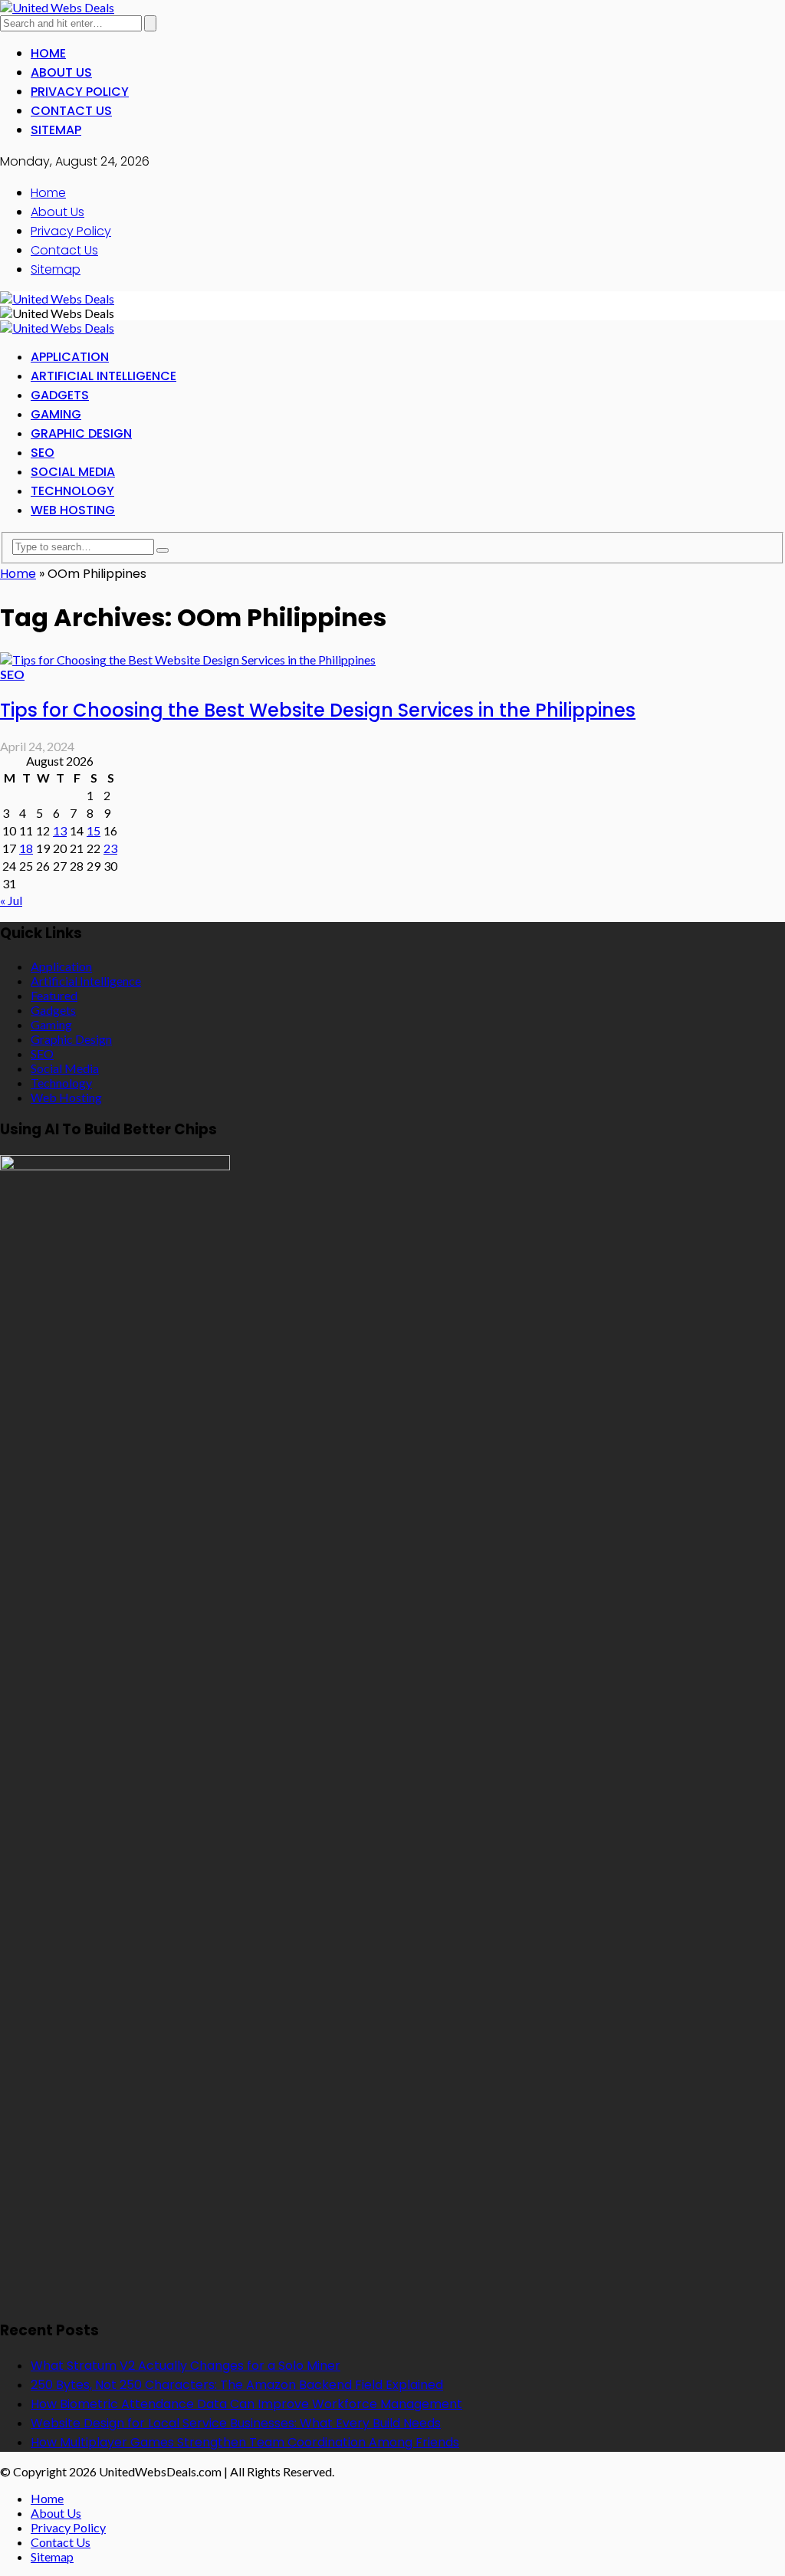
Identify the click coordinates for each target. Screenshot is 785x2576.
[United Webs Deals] (57, 7)
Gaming (56, 414)
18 (26, 848)
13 (60, 830)
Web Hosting (73, 510)
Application (70, 357)
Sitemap (56, 130)
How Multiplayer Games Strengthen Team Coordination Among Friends (245, 2442)
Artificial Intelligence (103, 376)
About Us (61, 72)
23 (110, 848)
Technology (72, 491)
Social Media (73, 472)
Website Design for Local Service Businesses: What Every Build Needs (236, 2423)
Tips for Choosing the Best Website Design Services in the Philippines (318, 710)
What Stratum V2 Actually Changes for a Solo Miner (186, 2366)
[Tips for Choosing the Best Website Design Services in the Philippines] (188, 660)
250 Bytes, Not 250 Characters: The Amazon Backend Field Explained (237, 2385)
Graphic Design (81, 433)
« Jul (11, 900)
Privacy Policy (80, 92)
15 (94, 830)
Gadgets (60, 395)
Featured (54, 995)
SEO (43, 453)
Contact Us (71, 111)
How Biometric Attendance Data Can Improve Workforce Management (246, 2404)
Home (48, 53)
